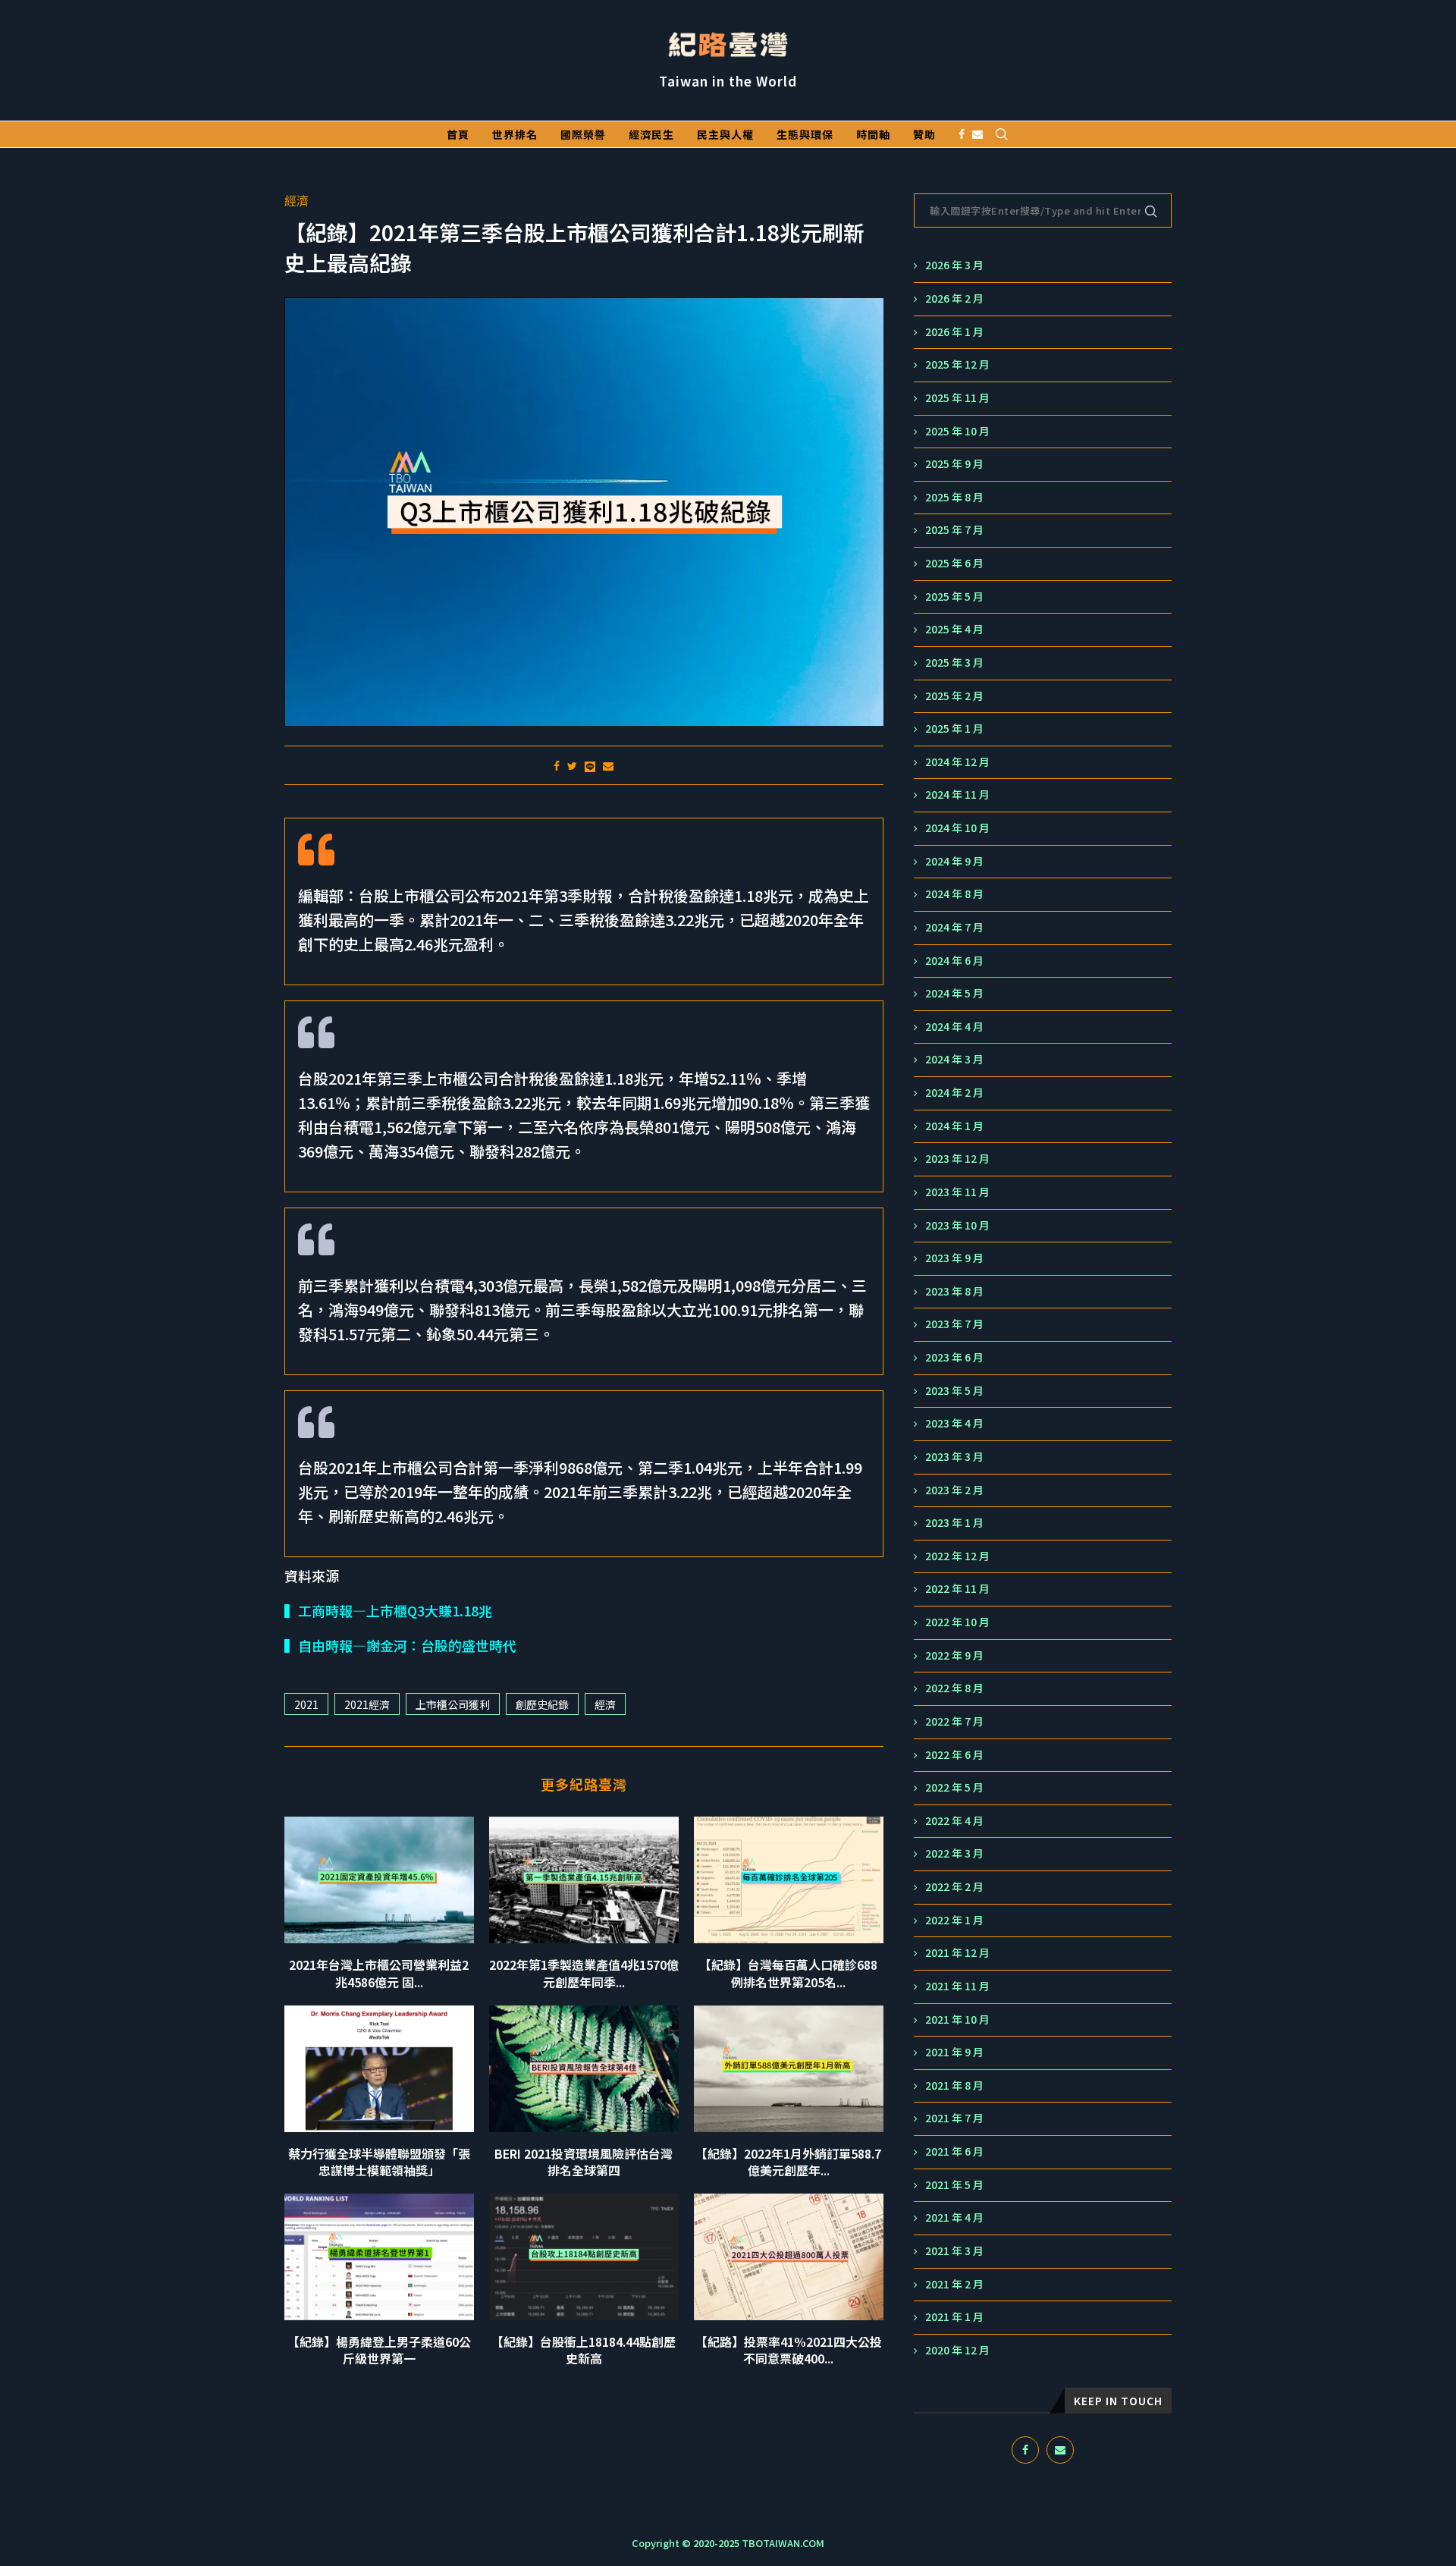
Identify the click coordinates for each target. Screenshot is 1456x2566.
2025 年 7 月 (954, 530)
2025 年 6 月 (954, 563)
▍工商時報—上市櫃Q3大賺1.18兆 (388, 1610)
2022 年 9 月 (954, 1655)
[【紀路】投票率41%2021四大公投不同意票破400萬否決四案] (789, 2257)
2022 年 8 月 (954, 1688)
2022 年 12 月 (957, 1556)
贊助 (924, 134)
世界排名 (515, 134)
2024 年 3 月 (954, 1059)
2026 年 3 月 (954, 265)
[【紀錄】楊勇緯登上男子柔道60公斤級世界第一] (379, 2257)
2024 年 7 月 (954, 927)
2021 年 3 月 (954, 2251)
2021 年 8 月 (954, 2085)
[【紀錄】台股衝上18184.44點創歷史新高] (584, 2257)
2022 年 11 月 (957, 1589)
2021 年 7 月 (954, 2118)
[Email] (977, 134)
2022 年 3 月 (954, 1853)
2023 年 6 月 (954, 1357)
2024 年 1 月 (954, 1126)
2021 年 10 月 (957, 2020)
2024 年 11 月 (957, 795)
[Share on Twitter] (572, 765)
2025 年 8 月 (954, 497)
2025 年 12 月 (957, 364)
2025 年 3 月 (954, 663)
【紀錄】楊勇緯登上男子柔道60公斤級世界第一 (379, 2350)
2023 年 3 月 (954, 1457)
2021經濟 (367, 1704)
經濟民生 (651, 134)
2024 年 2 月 (954, 1093)
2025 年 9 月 (954, 464)
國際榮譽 (583, 134)
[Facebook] (962, 134)
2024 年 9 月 (954, 861)
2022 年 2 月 (954, 1887)
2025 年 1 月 (954, 729)
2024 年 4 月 (954, 1027)
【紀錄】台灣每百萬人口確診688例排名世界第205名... (788, 1973)
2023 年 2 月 (954, 1490)
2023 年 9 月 (954, 1258)
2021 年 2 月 (954, 2284)
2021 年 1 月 (954, 2317)
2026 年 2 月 (954, 298)
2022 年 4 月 (954, 1821)
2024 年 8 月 (954, 894)
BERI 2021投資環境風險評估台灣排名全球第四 (584, 2162)
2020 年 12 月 (957, 2350)
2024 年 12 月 (957, 762)
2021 (306, 1704)
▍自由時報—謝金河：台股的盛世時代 (400, 1645)
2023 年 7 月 (954, 1324)
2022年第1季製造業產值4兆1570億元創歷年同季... (584, 1973)
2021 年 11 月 (957, 1986)
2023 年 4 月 (954, 1423)
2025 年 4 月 (954, 629)
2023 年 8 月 (954, 1291)
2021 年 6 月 (954, 2151)
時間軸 (873, 134)
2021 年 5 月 (954, 2185)
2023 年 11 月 (957, 1192)
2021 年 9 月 (954, 2052)
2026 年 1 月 (954, 332)
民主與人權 (725, 134)
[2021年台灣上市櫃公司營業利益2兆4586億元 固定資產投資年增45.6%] (379, 1880)
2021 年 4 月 (954, 2217)
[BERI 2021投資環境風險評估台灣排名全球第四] (584, 2069)
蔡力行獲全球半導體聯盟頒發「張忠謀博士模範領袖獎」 (379, 2162)
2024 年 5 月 (954, 993)
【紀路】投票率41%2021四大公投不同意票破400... (789, 2350)
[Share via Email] (608, 765)
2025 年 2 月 (954, 696)
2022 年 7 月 (954, 1721)
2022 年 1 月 (954, 1920)
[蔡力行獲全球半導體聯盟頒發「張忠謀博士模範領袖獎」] (379, 2069)
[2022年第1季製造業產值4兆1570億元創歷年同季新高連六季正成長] (584, 1880)
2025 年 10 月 (957, 431)
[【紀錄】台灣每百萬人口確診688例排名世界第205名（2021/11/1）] (789, 1880)
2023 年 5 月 (954, 1391)
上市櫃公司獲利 (453, 1704)
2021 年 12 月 (957, 1953)
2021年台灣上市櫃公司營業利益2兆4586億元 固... (379, 1973)
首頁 (458, 134)
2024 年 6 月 (954, 961)
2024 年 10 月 (957, 828)
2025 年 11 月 (957, 398)
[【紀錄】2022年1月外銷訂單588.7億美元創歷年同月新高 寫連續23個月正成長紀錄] (789, 2069)
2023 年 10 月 (957, 1225)
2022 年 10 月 (957, 1622)
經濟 (297, 201)
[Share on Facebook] (557, 765)
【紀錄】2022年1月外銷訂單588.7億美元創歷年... (788, 2162)
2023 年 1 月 (954, 1523)
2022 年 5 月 (954, 1787)
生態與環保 (805, 134)
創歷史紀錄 (542, 1704)
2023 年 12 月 (957, 1159)
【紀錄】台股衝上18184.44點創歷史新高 (584, 2350)
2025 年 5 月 (954, 597)
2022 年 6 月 (954, 1755)
